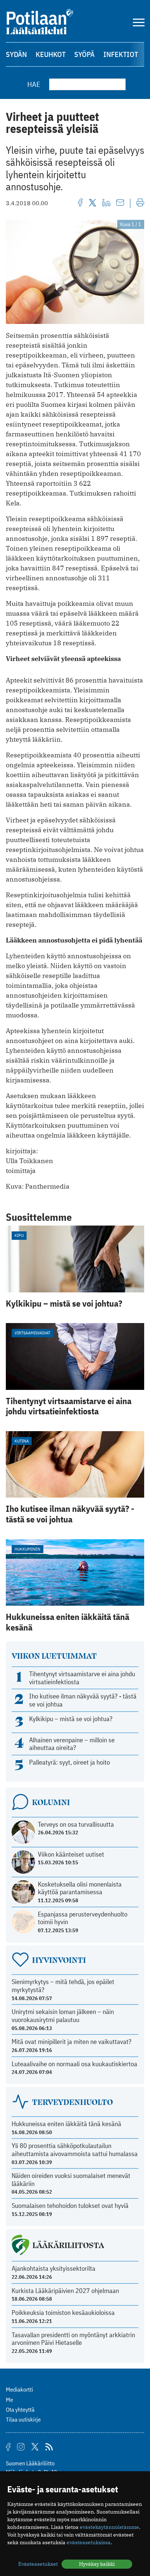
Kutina (22, 1441)
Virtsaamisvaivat (32, 1333)
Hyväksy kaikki (97, 2564)
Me (9, 2400)
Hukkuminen (27, 1549)
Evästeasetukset (38, 2564)
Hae (34, 84)
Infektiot (121, 54)
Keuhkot (51, 54)
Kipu (19, 1235)
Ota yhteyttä (20, 2409)
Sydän (16, 54)
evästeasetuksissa (89, 2542)
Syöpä (84, 54)
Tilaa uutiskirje (23, 2419)
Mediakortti (19, 2389)
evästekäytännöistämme (109, 2527)
